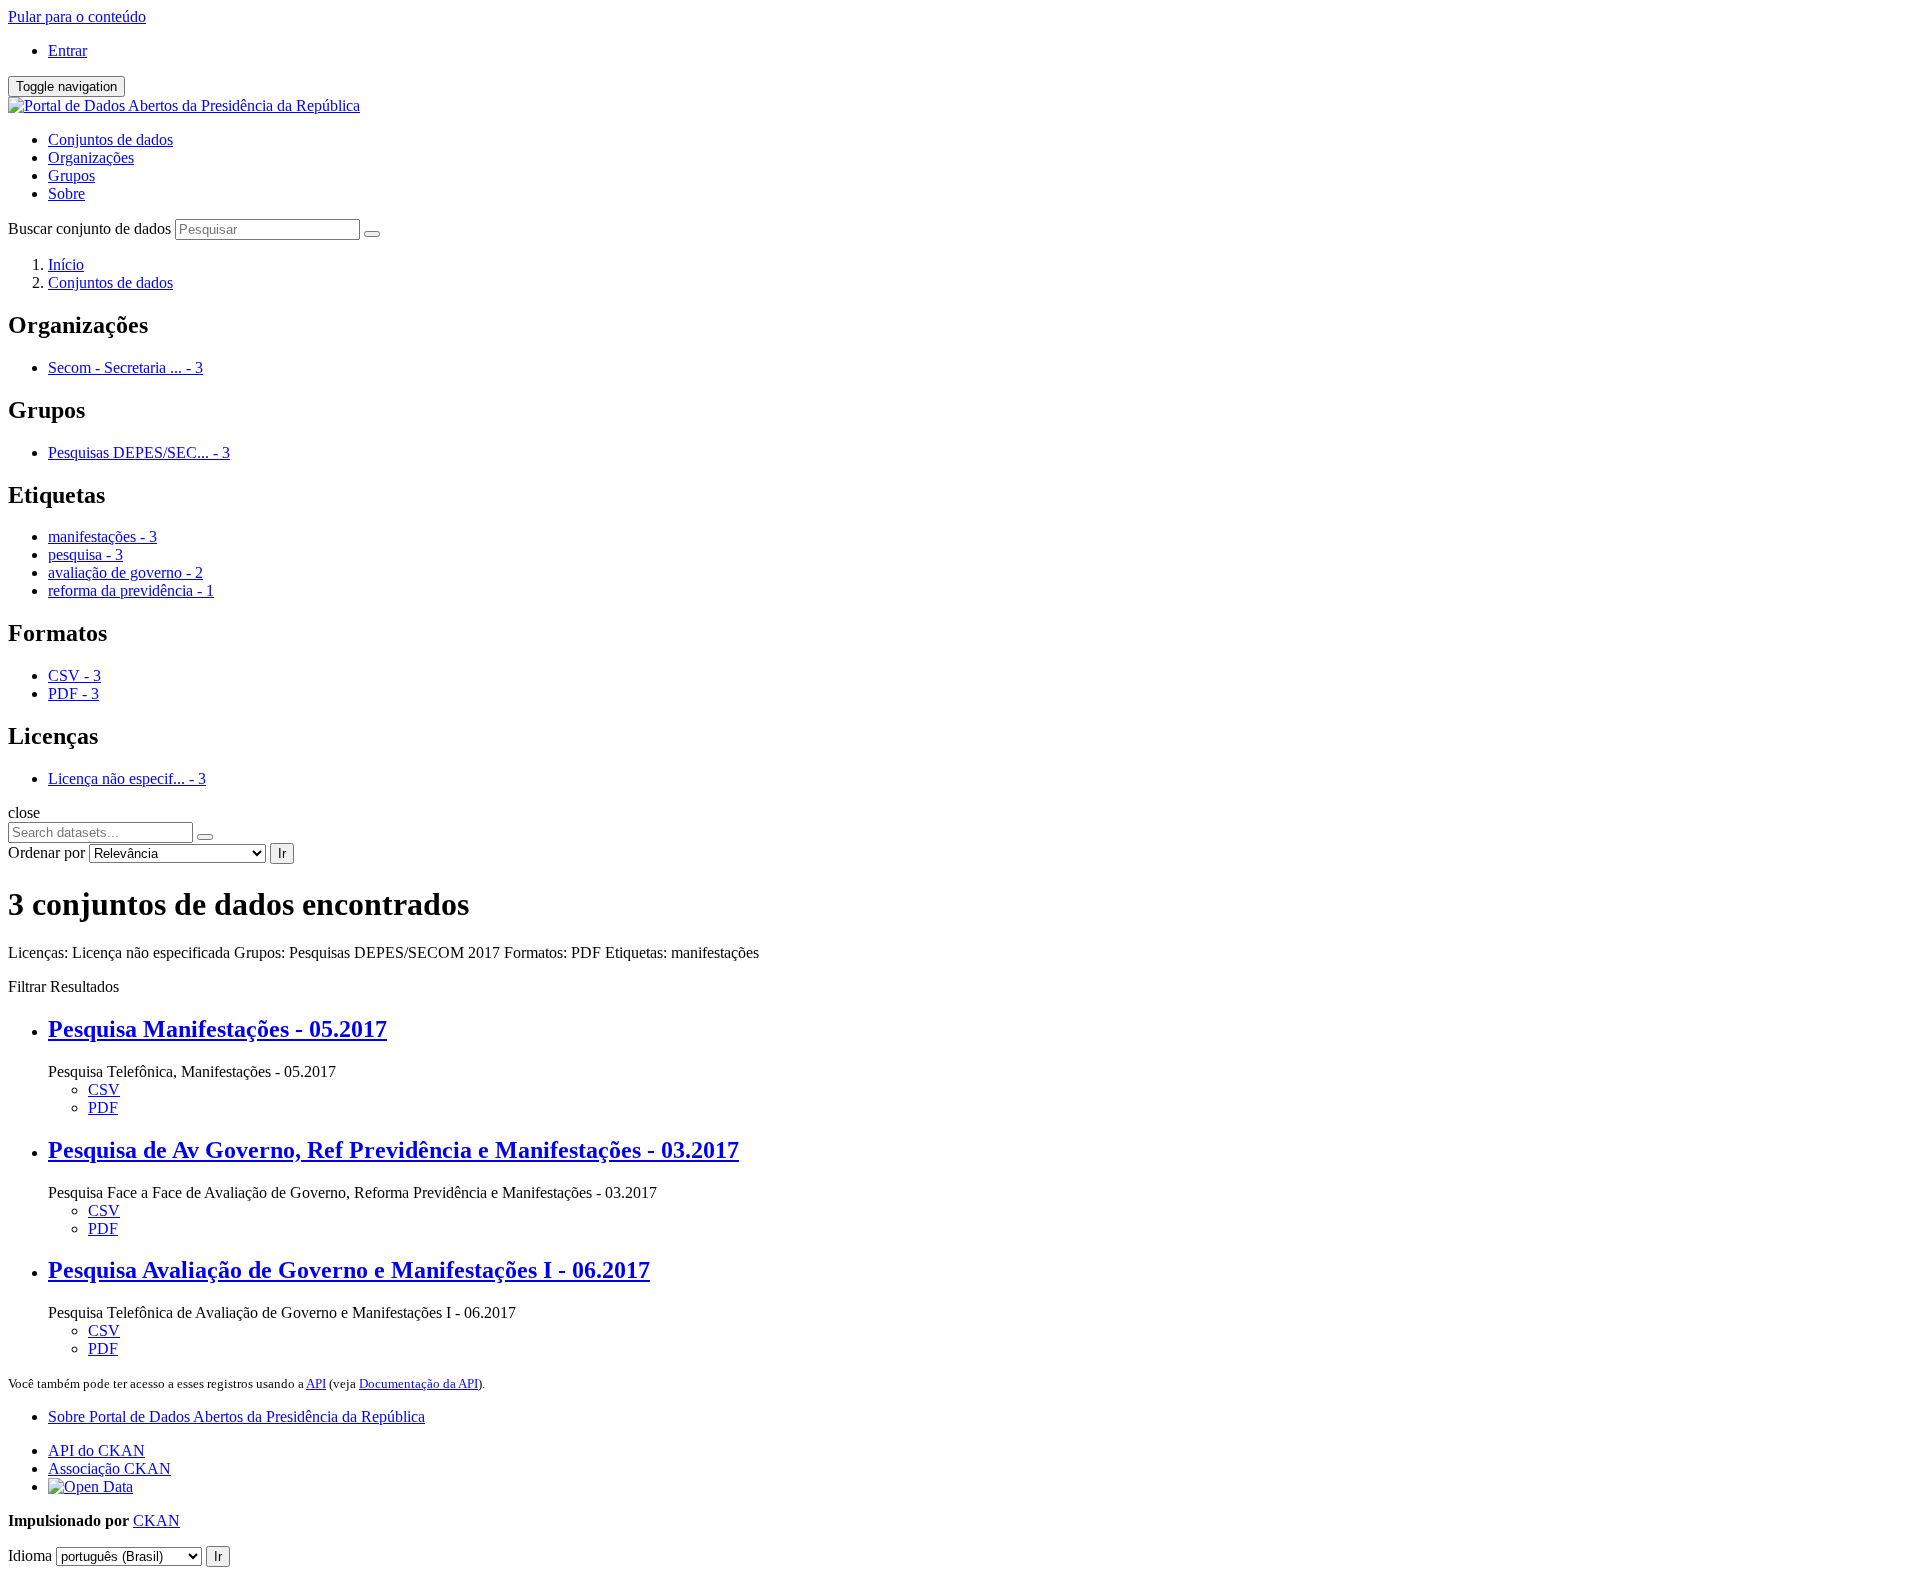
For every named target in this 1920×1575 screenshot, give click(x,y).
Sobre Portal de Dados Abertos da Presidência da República (236, 1416)
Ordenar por (46, 852)
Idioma (30, 1555)
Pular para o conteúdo (77, 16)
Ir (282, 853)
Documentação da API (418, 1383)
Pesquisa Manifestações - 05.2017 (217, 1029)
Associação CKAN (109, 1468)
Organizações (91, 157)
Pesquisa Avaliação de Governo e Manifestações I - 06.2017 (349, 1270)
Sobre (66, 193)
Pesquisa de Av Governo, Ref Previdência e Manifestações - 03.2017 (393, 1150)
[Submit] (372, 234)
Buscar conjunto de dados (89, 228)
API (316, 1383)
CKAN (156, 1520)
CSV (104, 1089)
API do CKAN (96, 1450)
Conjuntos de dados (110, 139)
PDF (103, 1107)
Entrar (67, 50)
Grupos (71, 175)
